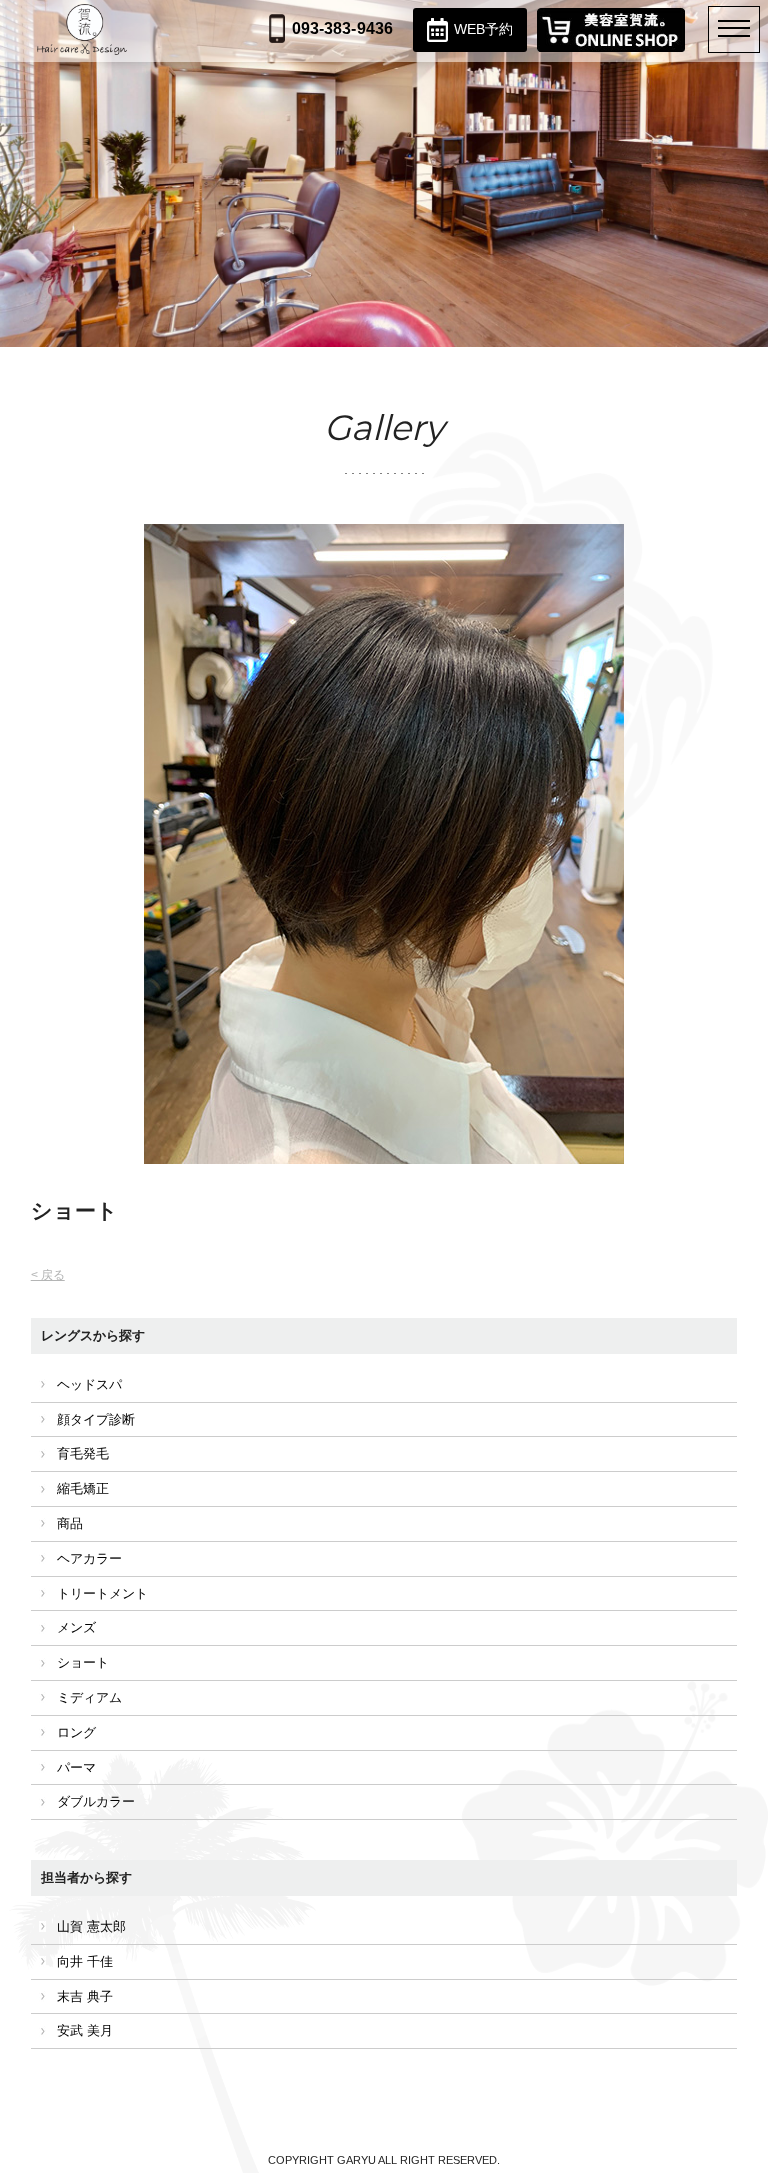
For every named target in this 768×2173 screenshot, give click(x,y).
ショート (83, 1662)
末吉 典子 (85, 1996)
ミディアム (89, 1697)
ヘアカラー (89, 1558)
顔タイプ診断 (96, 1419)
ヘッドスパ (89, 1384)
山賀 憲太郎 (91, 1926)
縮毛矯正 (83, 1488)
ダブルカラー (96, 1801)
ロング (76, 1732)
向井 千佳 (85, 1961)
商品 (70, 1523)
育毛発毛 (83, 1453)
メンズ (76, 1627)
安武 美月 (85, 2030)
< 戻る (48, 1275)
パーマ (76, 1767)
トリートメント (102, 1593)
